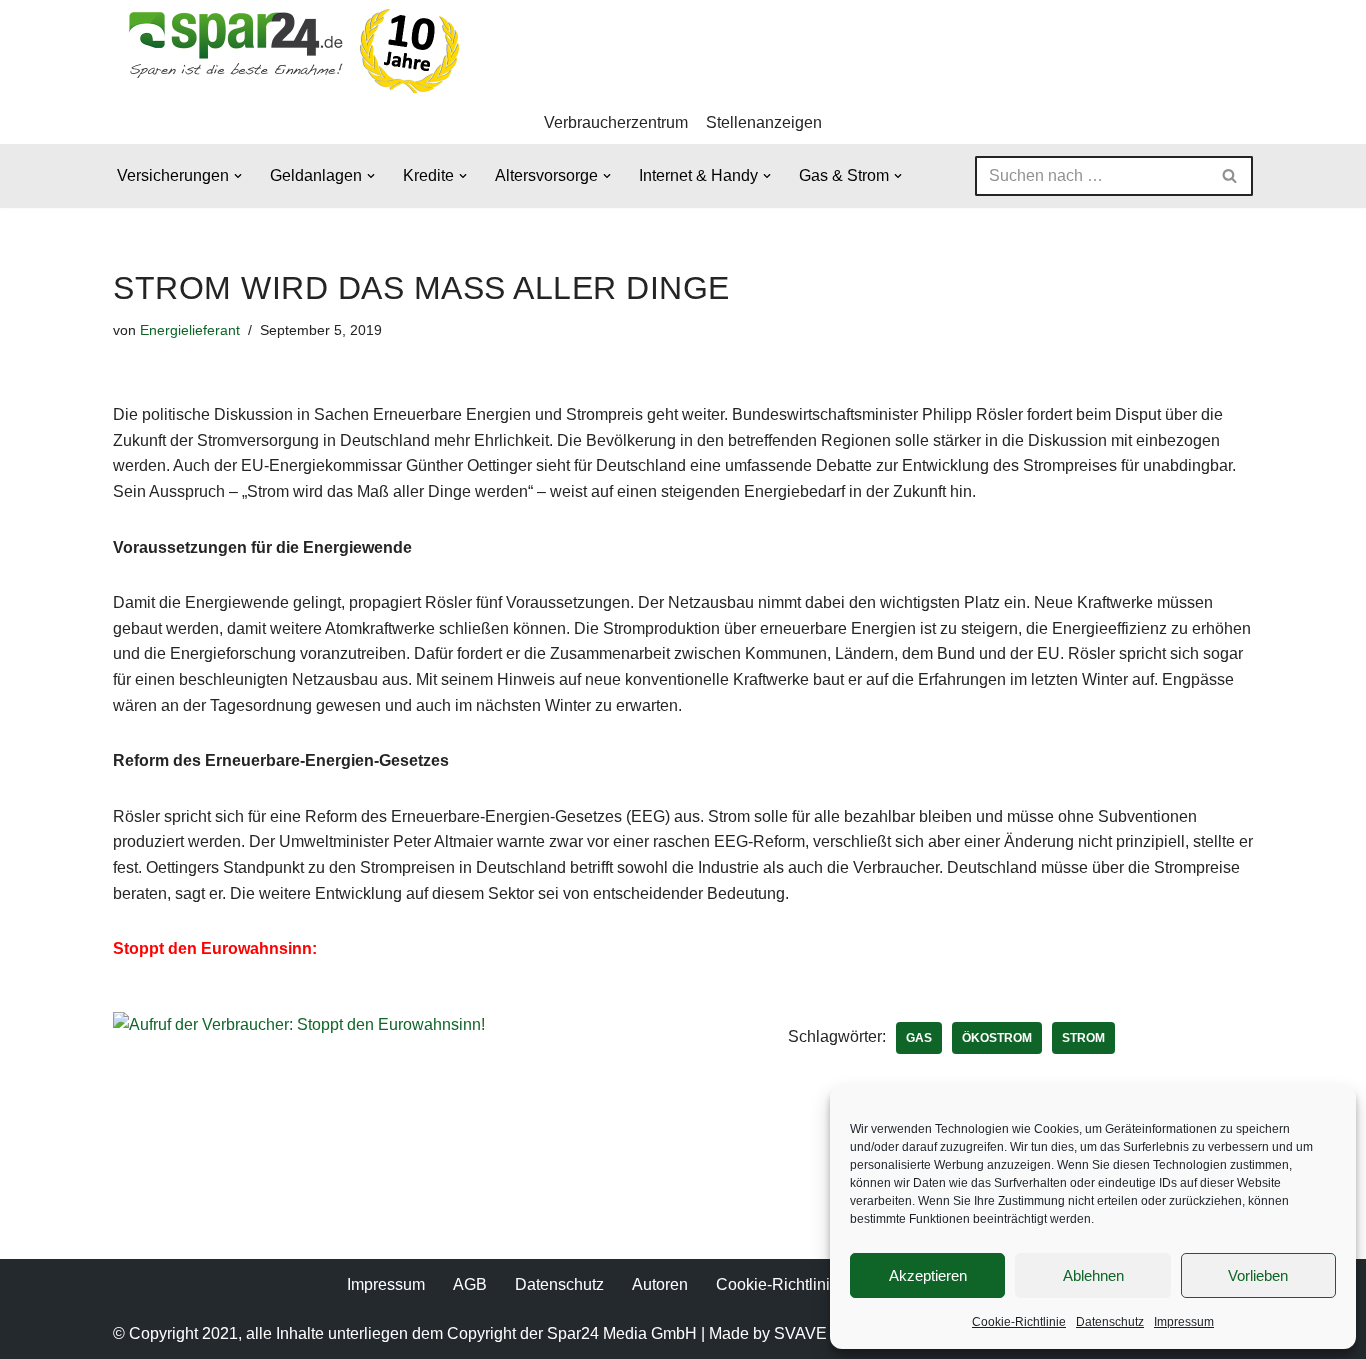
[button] (238, 176)
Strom (1083, 1038)
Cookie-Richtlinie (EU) (796, 1284)
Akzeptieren (928, 1275)
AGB (470, 1284)
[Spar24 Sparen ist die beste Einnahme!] (288, 50)
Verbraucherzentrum (616, 122)
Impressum (1184, 1322)
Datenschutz (1110, 1322)
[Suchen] (1230, 176)
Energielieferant (190, 330)
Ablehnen (1093, 1275)
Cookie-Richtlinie (1019, 1322)
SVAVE (800, 1333)
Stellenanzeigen (764, 122)
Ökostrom (997, 1038)
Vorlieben (1258, 1275)
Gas (919, 1038)
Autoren (660, 1284)
